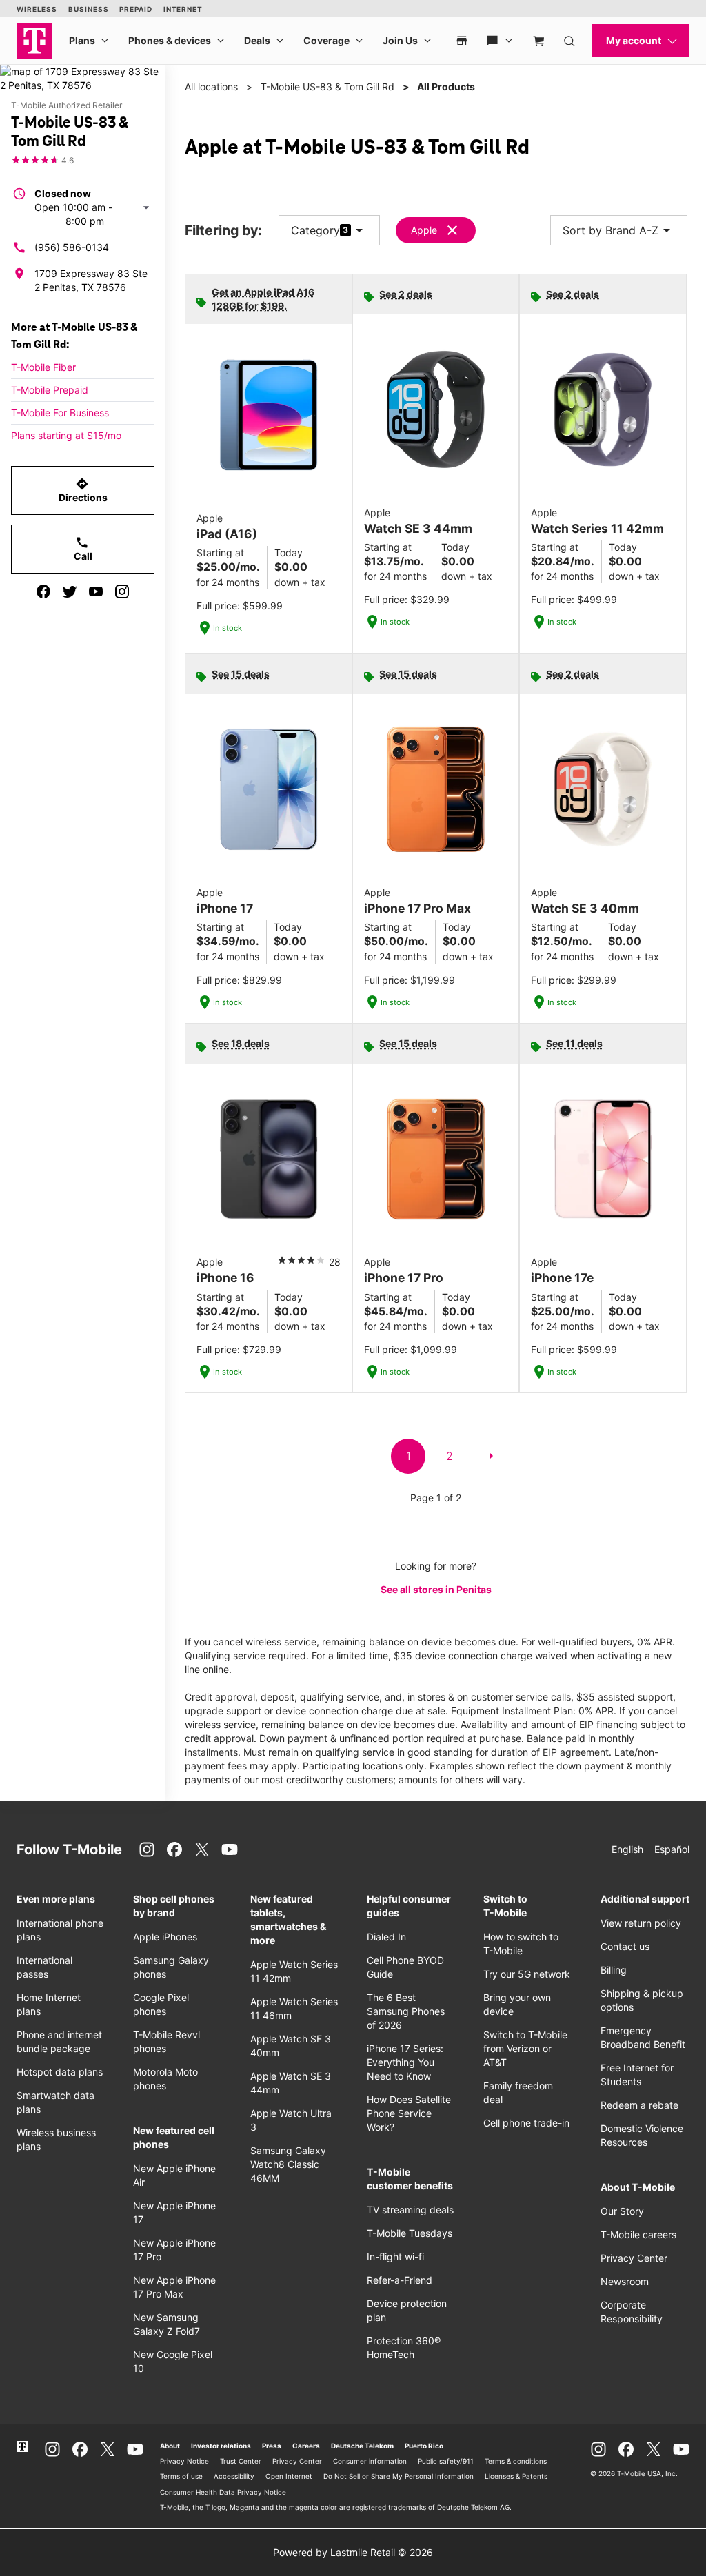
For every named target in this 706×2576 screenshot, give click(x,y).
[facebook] (43, 591)
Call (83, 549)
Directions (83, 490)
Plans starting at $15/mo (66, 435)
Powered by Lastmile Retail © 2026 (353, 2552)
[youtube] (96, 591)
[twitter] (70, 591)
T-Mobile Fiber (43, 367)
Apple (424, 230)
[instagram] (122, 591)
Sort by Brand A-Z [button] (619, 230)
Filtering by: (223, 231)
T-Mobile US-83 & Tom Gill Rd (327, 87)
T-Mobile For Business (60, 413)
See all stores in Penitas (436, 1589)
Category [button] (315, 230)
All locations (211, 87)
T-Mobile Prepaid (50, 390)
